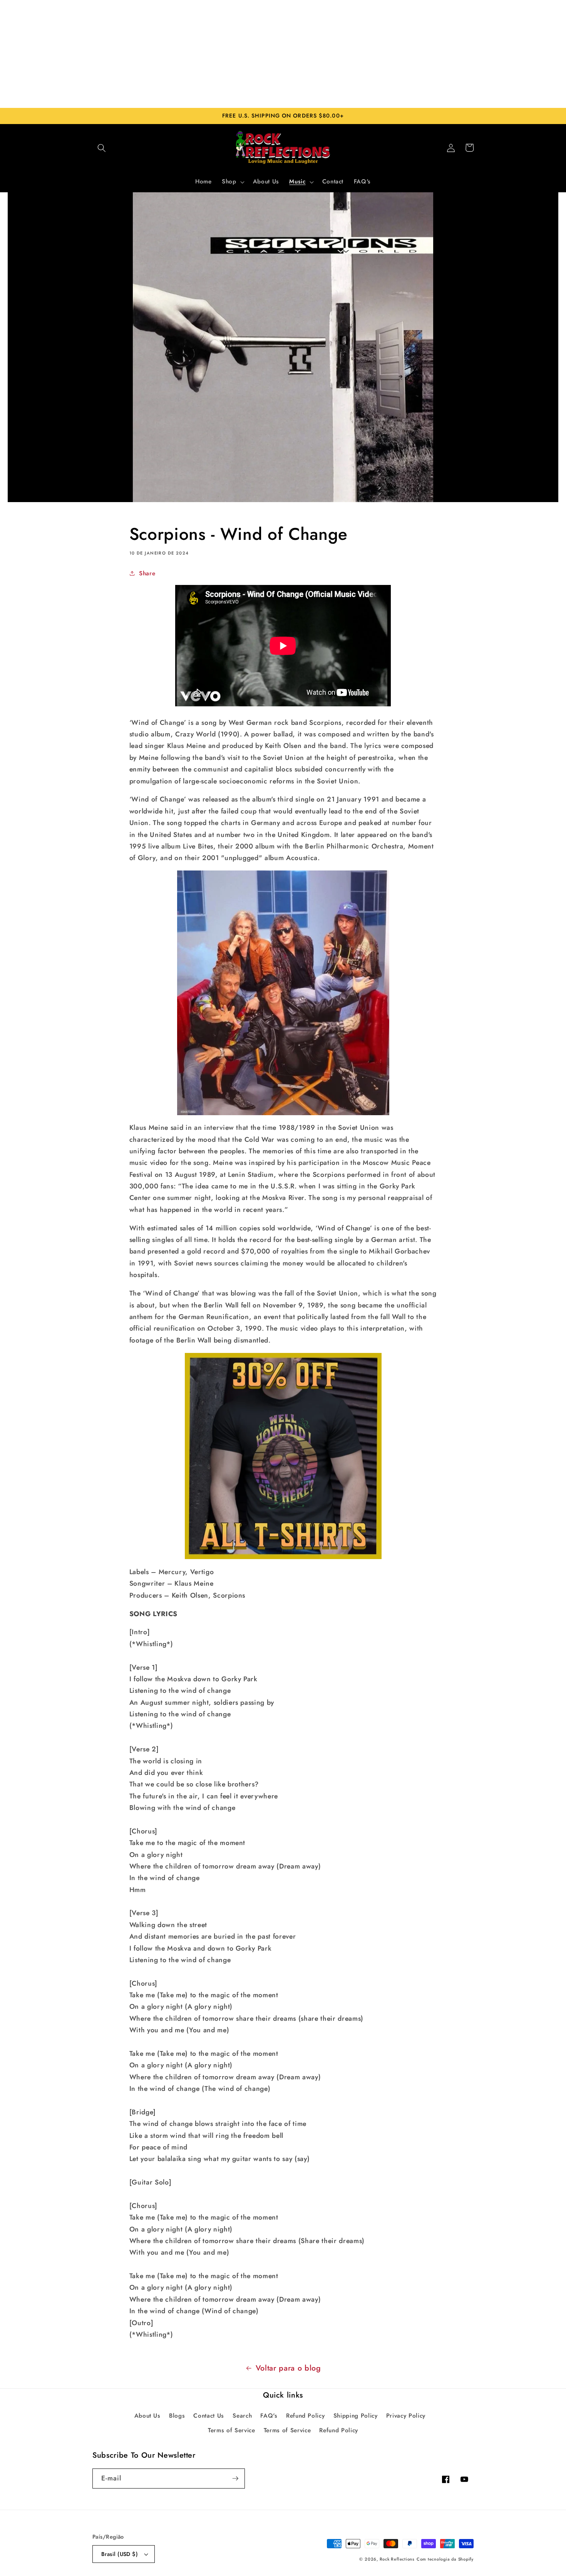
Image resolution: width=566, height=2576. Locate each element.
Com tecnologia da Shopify (445, 2559)
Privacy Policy (406, 2416)
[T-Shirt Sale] (283, 1456)
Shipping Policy (356, 2416)
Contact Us (209, 2416)
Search (242, 2416)
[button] (102, 148)
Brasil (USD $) (120, 2554)
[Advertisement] (283, 54)
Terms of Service (232, 2430)
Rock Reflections (397, 2559)
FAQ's (269, 2416)
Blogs (177, 2416)
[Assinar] (235, 2479)
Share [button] (147, 573)
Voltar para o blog (288, 2368)
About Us (147, 2416)
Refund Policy (306, 2416)
